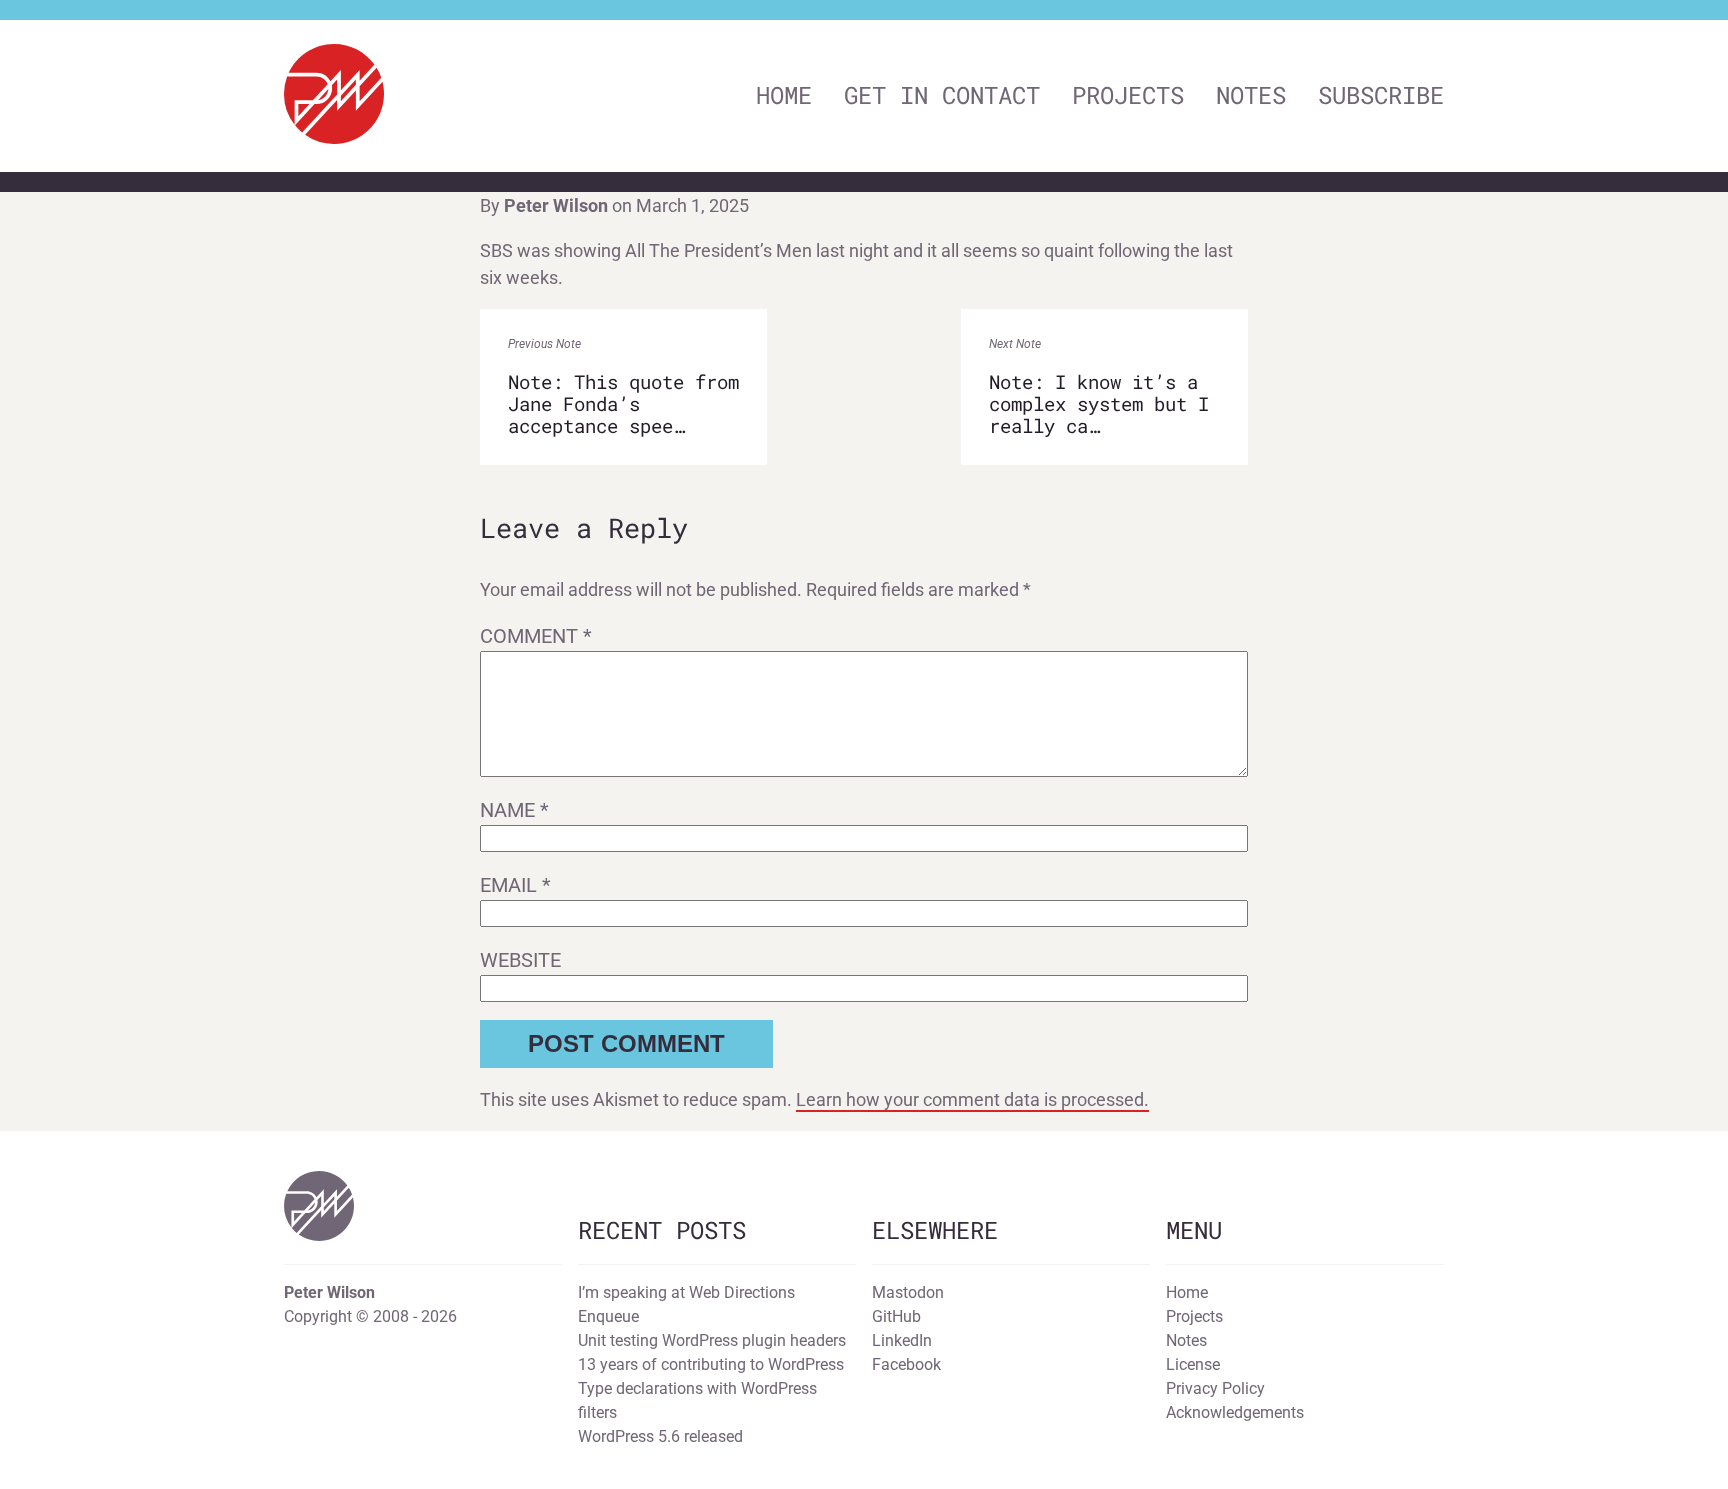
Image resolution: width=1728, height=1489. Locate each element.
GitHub (896, 1316)
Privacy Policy (1215, 1388)
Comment (536, 636)
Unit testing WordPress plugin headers (712, 1340)
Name (514, 810)
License (1193, 1364)
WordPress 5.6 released (660, 1436)
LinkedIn (902, 1340)
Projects (1128, 95)
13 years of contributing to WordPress (711, 1364)
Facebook (906, 1364)
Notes (1251, 95)
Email (515, 885)
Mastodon (908, 1292)
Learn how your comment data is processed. (972, 1099)
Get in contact (942, 95)
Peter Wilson (556, 205)
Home (784, 95)
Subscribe (1381, 95)
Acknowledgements (1235, 1412)
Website (520, 960)
